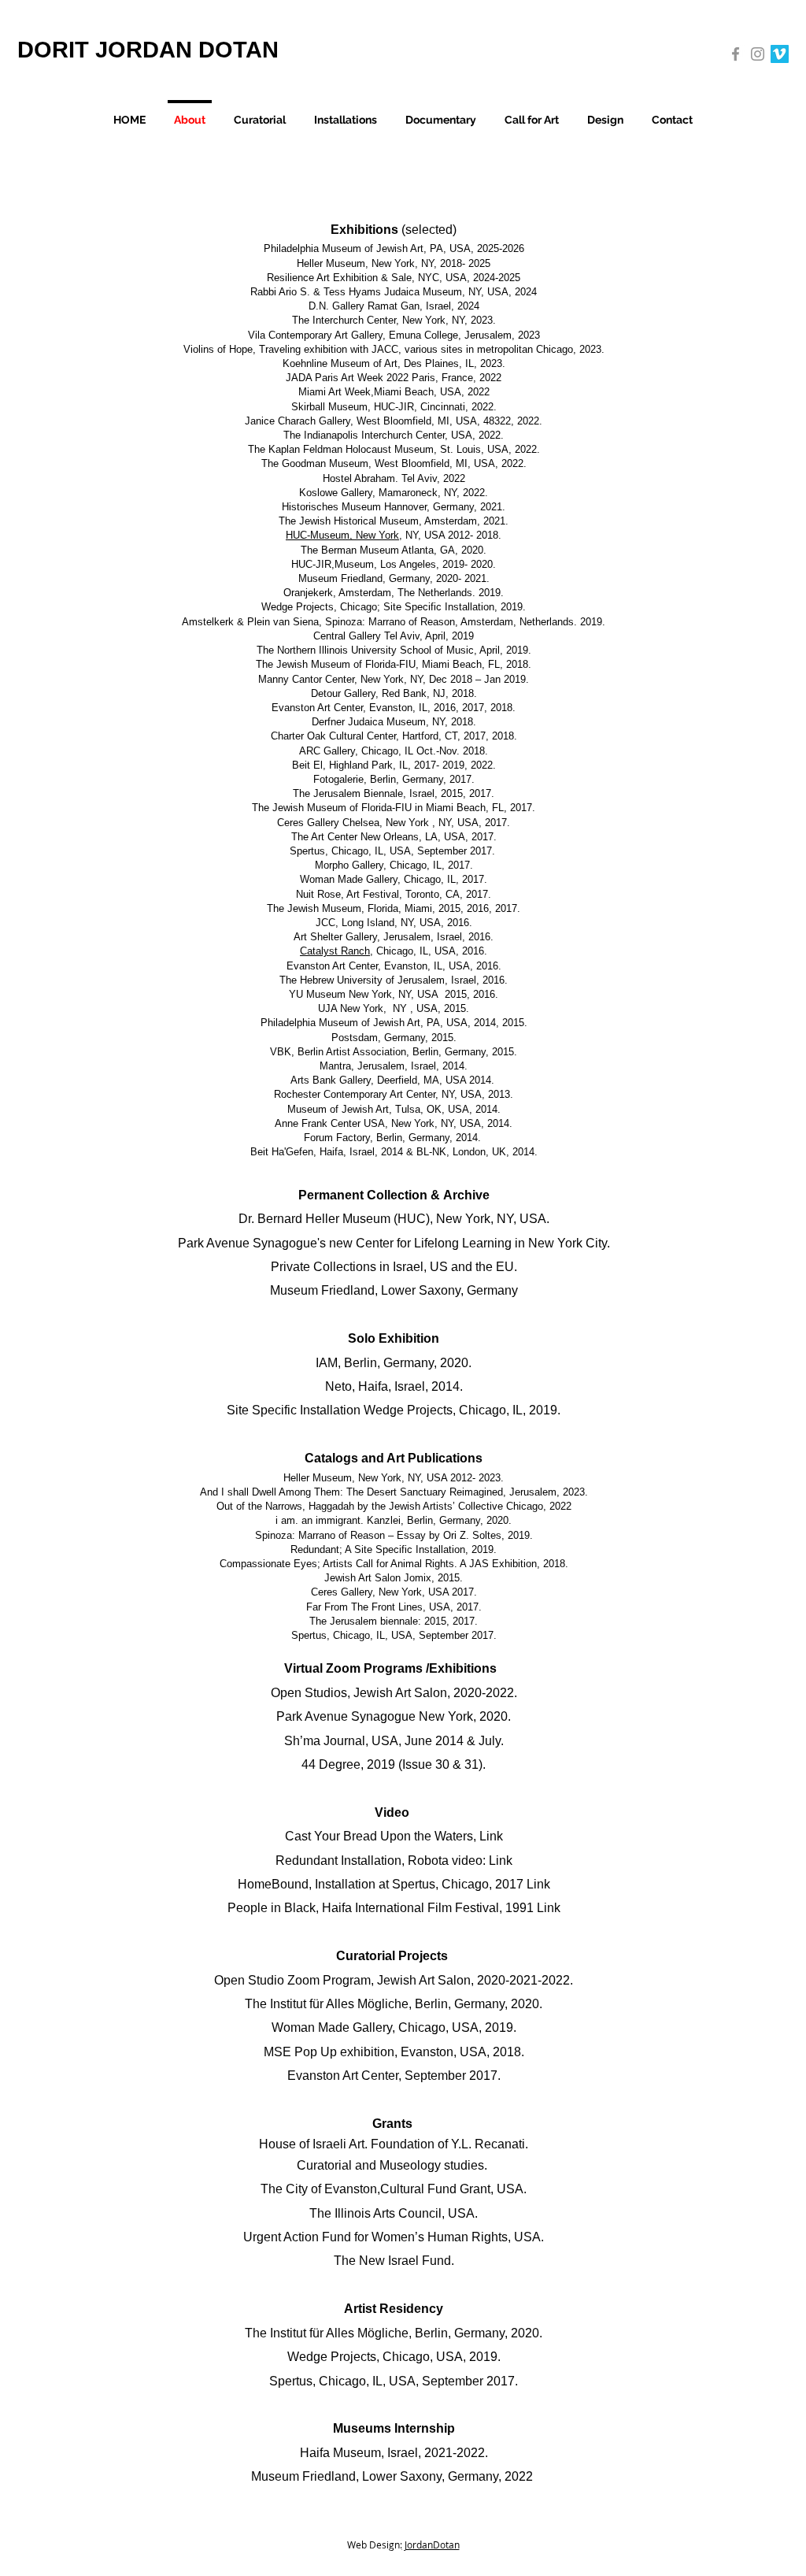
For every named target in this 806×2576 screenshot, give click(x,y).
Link (491, 1836)
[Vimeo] (780, 54)
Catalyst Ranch (335, 951)
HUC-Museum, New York (342, 535)
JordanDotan (431, 2544)
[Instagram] (758, 54)
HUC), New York (444, 1219)
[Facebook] (736, 54)
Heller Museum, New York (342, 1478)
